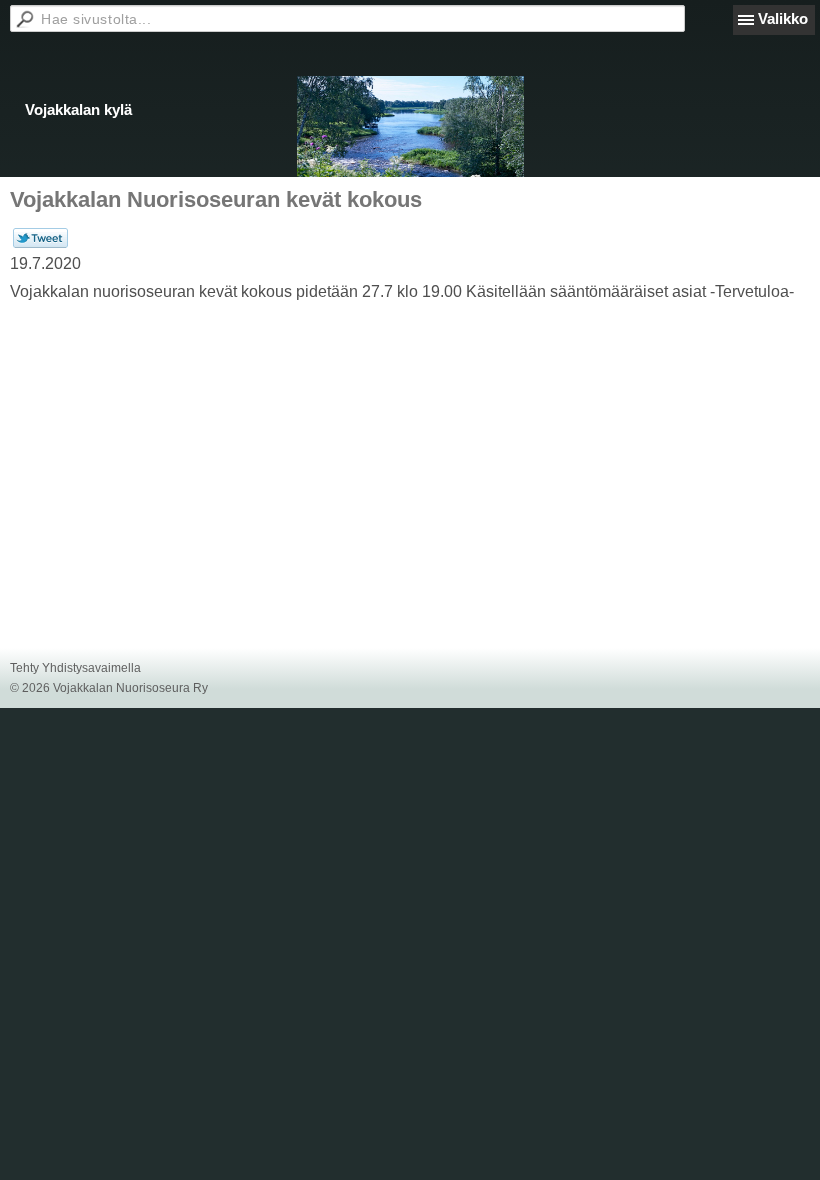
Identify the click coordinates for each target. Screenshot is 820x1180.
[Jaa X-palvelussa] (40, 244)
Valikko (783, 18)
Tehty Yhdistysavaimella (75, 668)
